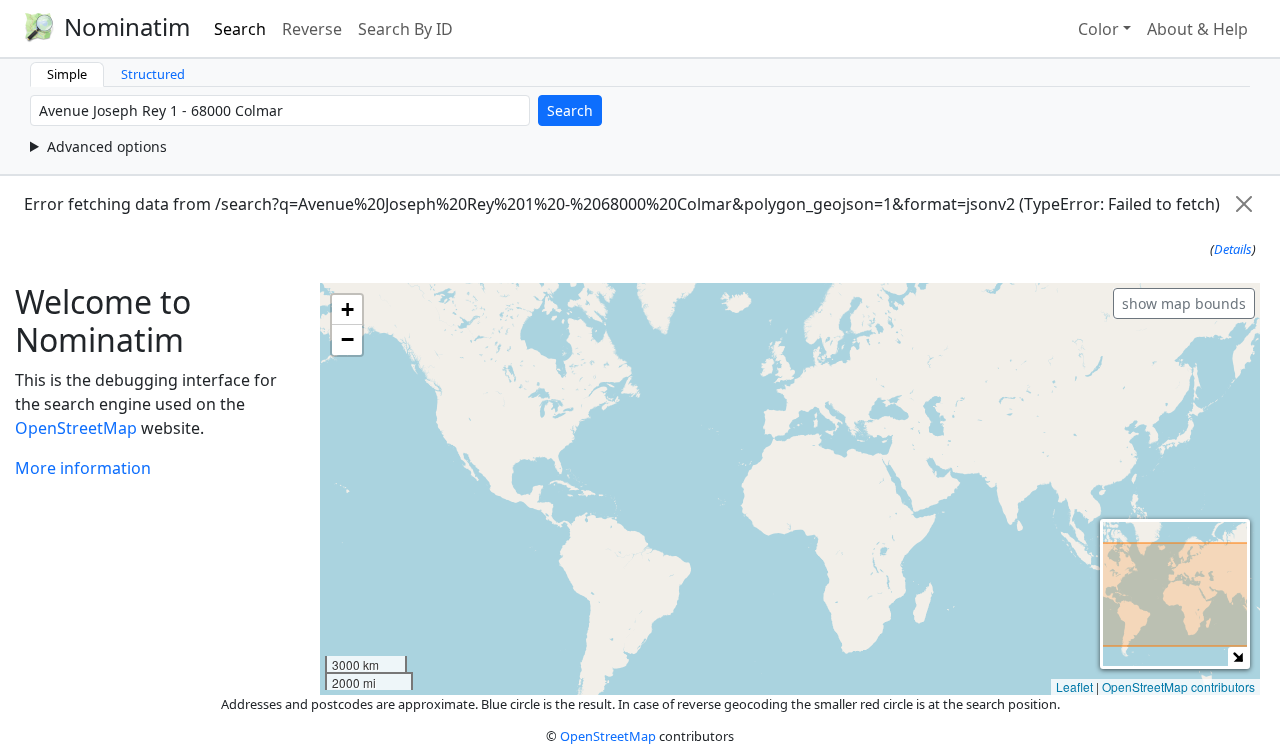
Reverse (312, 29)
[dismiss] (1244, 204)
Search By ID (405, 29)
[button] (347, 310)
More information (83, 468)
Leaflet (1074, 686)
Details (1233, 249)
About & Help (1197, 29)
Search (240, 29)
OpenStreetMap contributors (1178, 686)
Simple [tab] (67, 74)
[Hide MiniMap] (1237, 656)
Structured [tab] (153, 74)
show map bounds (1184, 303)
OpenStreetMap (76, 428)
